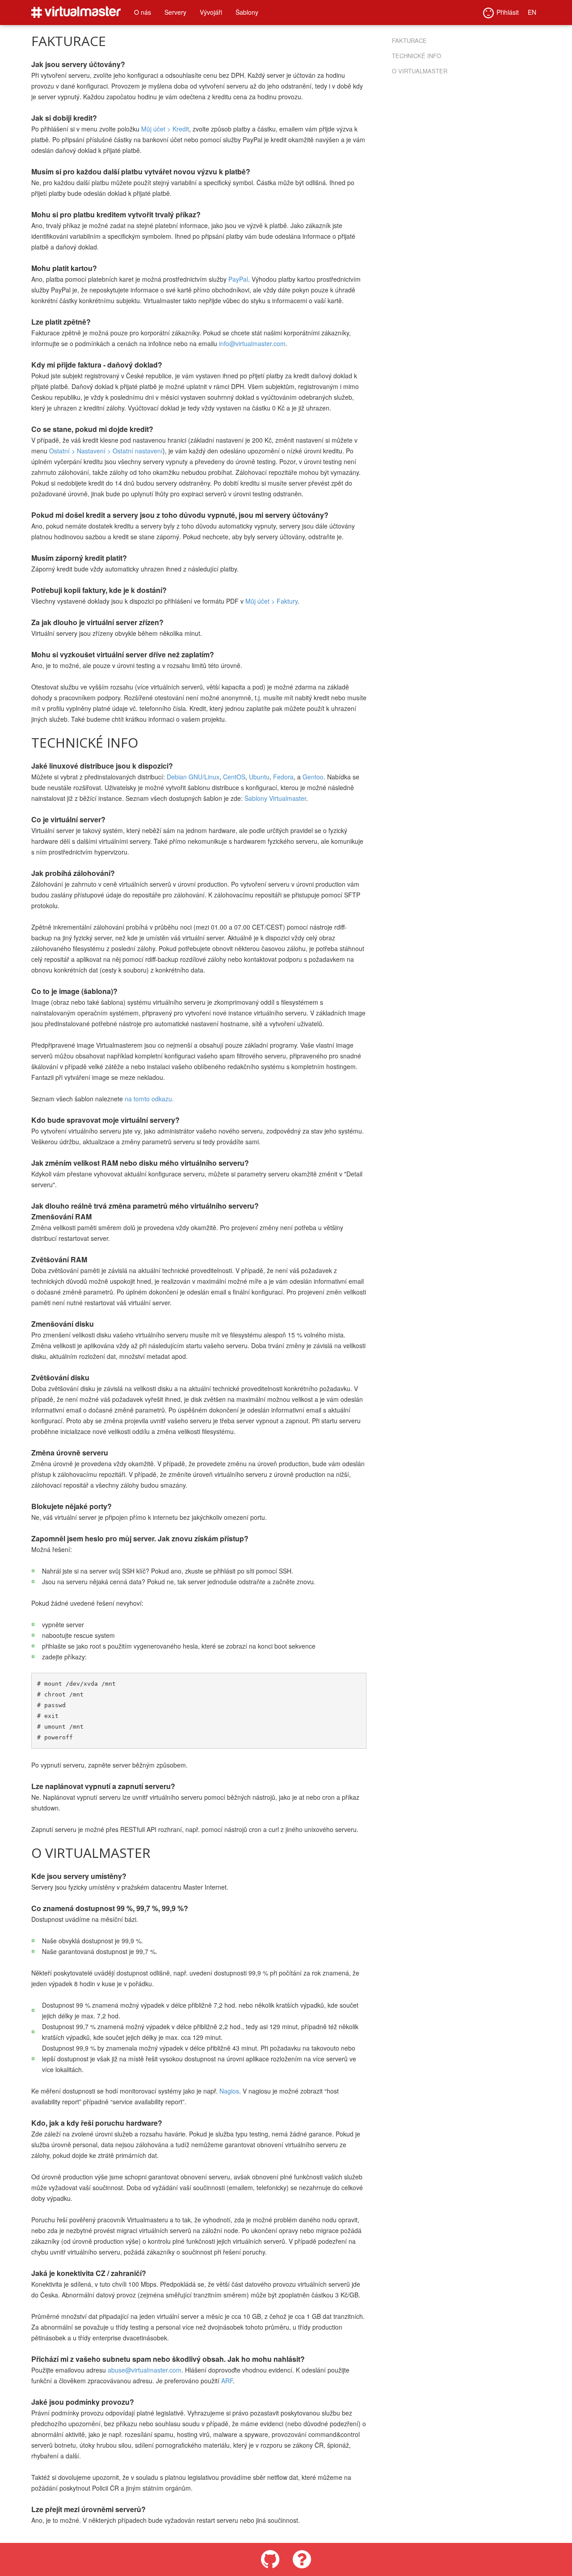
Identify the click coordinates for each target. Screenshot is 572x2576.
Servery (175, 12)
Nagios (229, 2091)
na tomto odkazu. (149, 1099)
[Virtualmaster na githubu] (270, 2559)
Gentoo (313, 777)
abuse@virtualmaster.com (145, 2370)
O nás (143, 12)
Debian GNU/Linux (193, 777)
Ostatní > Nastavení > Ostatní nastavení (106, 451)
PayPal (238, 279)
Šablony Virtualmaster (275, 798)
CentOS (234, 777)
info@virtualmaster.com (252, 343)
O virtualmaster (420, 71)
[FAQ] (302, 2559)
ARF (227, 2381)
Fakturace (409, 40)
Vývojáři (211, 12)
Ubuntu (259, 777)
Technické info (416, 56)
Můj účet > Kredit (165, 129)
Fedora (283, 777)
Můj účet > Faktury (271, 601)
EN (532, 12)
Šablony (247, 12)
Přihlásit (508, 12)
